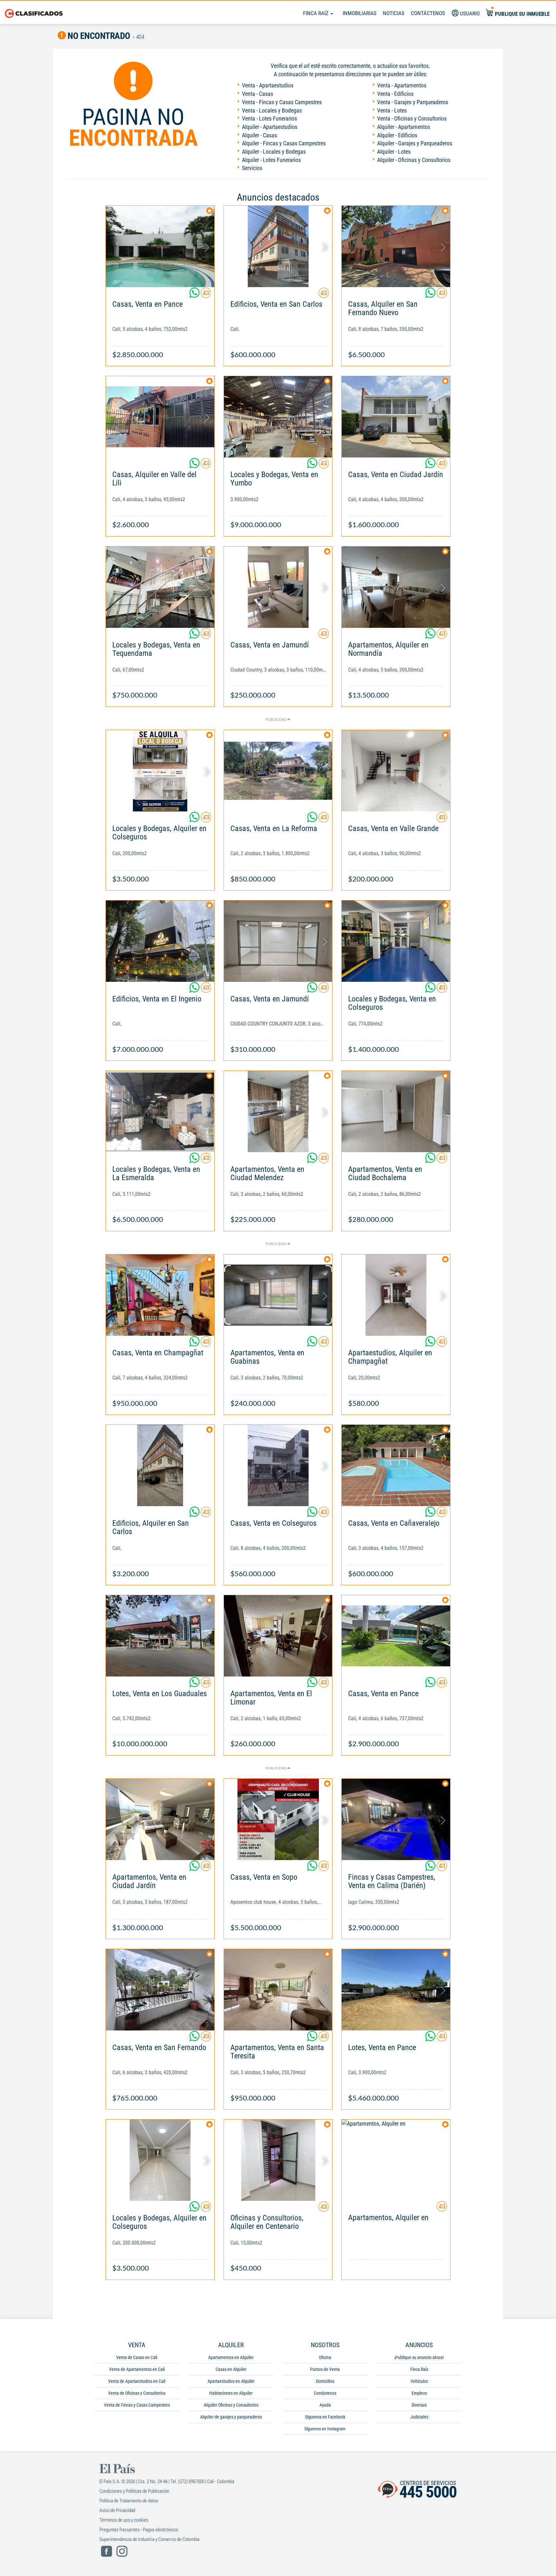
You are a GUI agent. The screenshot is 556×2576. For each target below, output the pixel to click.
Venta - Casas (258, 94)
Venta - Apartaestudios (268, 85)
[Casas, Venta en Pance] (160, 246)
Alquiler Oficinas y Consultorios (231, 2405)
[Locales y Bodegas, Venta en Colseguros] (396, 941)
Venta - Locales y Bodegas (272, 110)
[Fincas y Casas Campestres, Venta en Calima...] (396, 1819)
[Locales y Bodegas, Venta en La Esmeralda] (160, 1112)
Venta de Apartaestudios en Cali (137, 2381)
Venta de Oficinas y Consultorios (137, 2393)
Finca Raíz (316, 13)
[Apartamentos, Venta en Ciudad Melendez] (278, 1112)
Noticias (394, 13)
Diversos (419, 2405)
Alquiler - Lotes (394, 152)
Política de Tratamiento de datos (129, 2501)
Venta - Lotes (392, 110)
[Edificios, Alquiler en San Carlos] (160, 1465)
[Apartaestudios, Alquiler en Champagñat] (396, 1295)
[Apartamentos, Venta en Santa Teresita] (278, 1990)
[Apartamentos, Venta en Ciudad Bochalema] (396, 1112)
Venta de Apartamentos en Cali (137, 2369)
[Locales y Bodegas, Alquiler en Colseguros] (160, 771)
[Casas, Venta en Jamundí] (278, 587)
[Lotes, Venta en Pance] (396, 1990)
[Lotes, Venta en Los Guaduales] (160, 1636)
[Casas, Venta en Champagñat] (160, 1295)
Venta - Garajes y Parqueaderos (413, 102)
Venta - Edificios (395, 94)
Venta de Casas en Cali (137, 2357)
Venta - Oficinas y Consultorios (412, 118)
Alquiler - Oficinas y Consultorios (414, 160)
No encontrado (98, 36)
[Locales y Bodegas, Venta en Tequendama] (160, 587)
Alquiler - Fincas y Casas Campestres (284, 143)
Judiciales (419, 2417)
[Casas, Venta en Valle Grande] (396, 771)
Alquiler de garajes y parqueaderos (231, 2417)
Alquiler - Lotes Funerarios (271, 160)
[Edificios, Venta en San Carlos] (278, 246)
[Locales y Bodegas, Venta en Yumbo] (278, 417)
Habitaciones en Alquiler (231, 2393)
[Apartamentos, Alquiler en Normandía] (396, 587)
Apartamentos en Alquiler (231, 2357)
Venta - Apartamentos (402, 85)
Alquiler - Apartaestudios (270, 127)
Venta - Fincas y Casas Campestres (282, 102)
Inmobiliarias (360, 13)
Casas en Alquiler (231, 2369)
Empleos (419, 2393)
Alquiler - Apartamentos (404, 127)
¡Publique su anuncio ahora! (419, 2357)
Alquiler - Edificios (397, 135)
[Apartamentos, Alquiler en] (396, 2160)
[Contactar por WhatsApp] (195, 295)
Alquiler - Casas (259, 135)
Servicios (252, 168)
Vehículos (419, 2381)
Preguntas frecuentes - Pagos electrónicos (139, 2530)
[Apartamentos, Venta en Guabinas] (278, 1295)
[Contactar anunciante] (206, 295)
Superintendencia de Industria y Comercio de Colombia (149, 2539)
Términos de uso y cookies (124, 2520)
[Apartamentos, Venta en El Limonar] (278, 1636)
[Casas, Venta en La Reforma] (278, 771)
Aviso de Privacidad (117, 2510)
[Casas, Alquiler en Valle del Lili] (160, 417)
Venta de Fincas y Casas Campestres (137, 2405)
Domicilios (325, 2381)
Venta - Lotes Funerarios (269, 118)
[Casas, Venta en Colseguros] (278, 1465)
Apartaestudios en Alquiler (231, 2381)
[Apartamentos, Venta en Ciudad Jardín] (160, 1819)
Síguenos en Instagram (325, 2429)
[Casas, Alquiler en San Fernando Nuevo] (396, 246)
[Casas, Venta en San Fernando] (160, 1990)
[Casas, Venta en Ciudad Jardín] (396, 417)
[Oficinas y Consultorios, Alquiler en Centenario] (278, 2160)
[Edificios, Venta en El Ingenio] (160, 941)
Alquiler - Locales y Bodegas (274, 152)
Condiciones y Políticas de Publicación (134, 2491)
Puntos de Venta (325, 2369)
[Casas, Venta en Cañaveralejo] (396, 1465)
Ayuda (325, 2405)
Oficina (325, 2357)
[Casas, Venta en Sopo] (278, 1819)
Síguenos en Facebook (325, 2417)
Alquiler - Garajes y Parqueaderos (415, 143)
